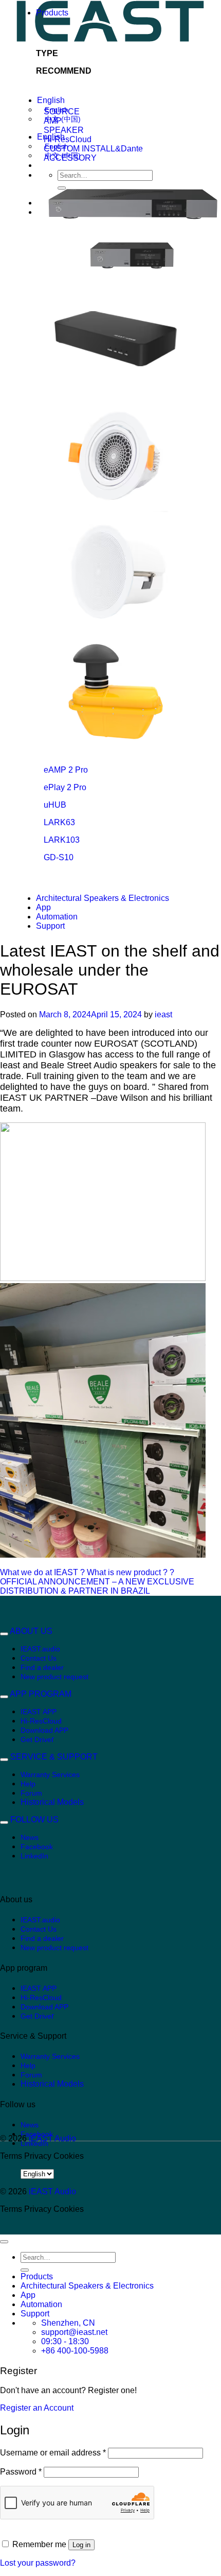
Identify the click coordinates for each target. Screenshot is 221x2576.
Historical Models (52, 1802)
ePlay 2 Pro (65, 787)
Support (50, 926)
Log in (81, 2545)
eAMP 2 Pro (66, 770)
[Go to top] (4, 2242)
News (30, 1837)
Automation (57, 917)
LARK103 (62, 840)
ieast (163, 1014)
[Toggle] (4, 1634)
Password (21, 2472)
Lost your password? (38, 2563)
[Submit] (25, 2270)
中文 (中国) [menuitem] (63, 119)
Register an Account (37, 2408)
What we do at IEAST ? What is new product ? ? (87, 1572)
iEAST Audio (52, 2138)
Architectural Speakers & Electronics (103, 898)
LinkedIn (34, 1856)
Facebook (37, 1847)
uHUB (55, 805)
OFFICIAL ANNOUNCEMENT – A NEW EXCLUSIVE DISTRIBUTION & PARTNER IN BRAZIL (97, 1586)
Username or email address (53, 2453)
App (43, 907)
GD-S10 (59, 857)
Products (52, 13)
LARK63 (59, 822)
